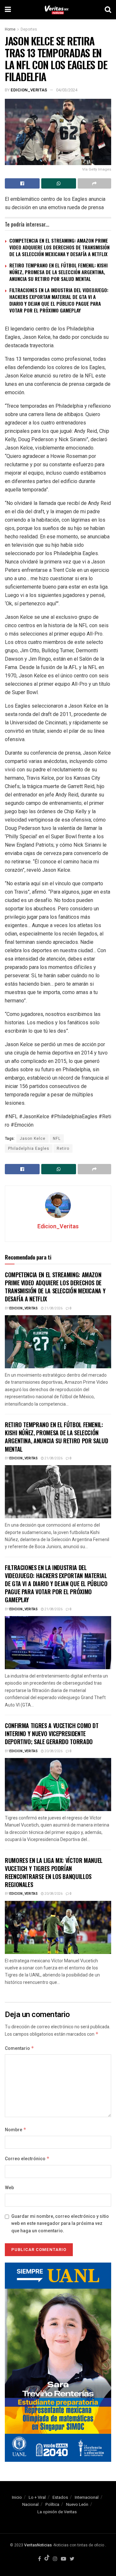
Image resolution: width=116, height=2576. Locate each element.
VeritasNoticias (38, 2545)
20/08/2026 (53, 1751)
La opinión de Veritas (57, 2512)
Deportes (29, 29)
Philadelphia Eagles (29, 1149)
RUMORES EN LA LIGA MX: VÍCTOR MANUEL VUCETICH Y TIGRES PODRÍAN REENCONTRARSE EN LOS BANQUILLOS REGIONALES (54, 1873)
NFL (57, 1139)
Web (9, 2188)
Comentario (19, 2048)
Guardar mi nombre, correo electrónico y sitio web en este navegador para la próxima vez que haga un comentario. (60, 2224)
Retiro (63, 1149)
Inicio (17, 2497)
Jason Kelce (33, 1139)
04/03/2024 (67, 90)
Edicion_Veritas (29, 90)
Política (52, 2504)
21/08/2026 (53, 1308)
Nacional (30, 2504)
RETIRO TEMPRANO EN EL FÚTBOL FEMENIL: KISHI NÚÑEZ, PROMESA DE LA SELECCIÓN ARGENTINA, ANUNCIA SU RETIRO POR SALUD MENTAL (58, 272)
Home (10, 29)
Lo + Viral (37, 2497)
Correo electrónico (27, 2159)
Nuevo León (77, 2504)
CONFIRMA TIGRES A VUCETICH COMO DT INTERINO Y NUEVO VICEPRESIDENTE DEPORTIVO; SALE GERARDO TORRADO (52, 1734)
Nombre (16, 2130)
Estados (60, 2497)
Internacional (87, 2497)
